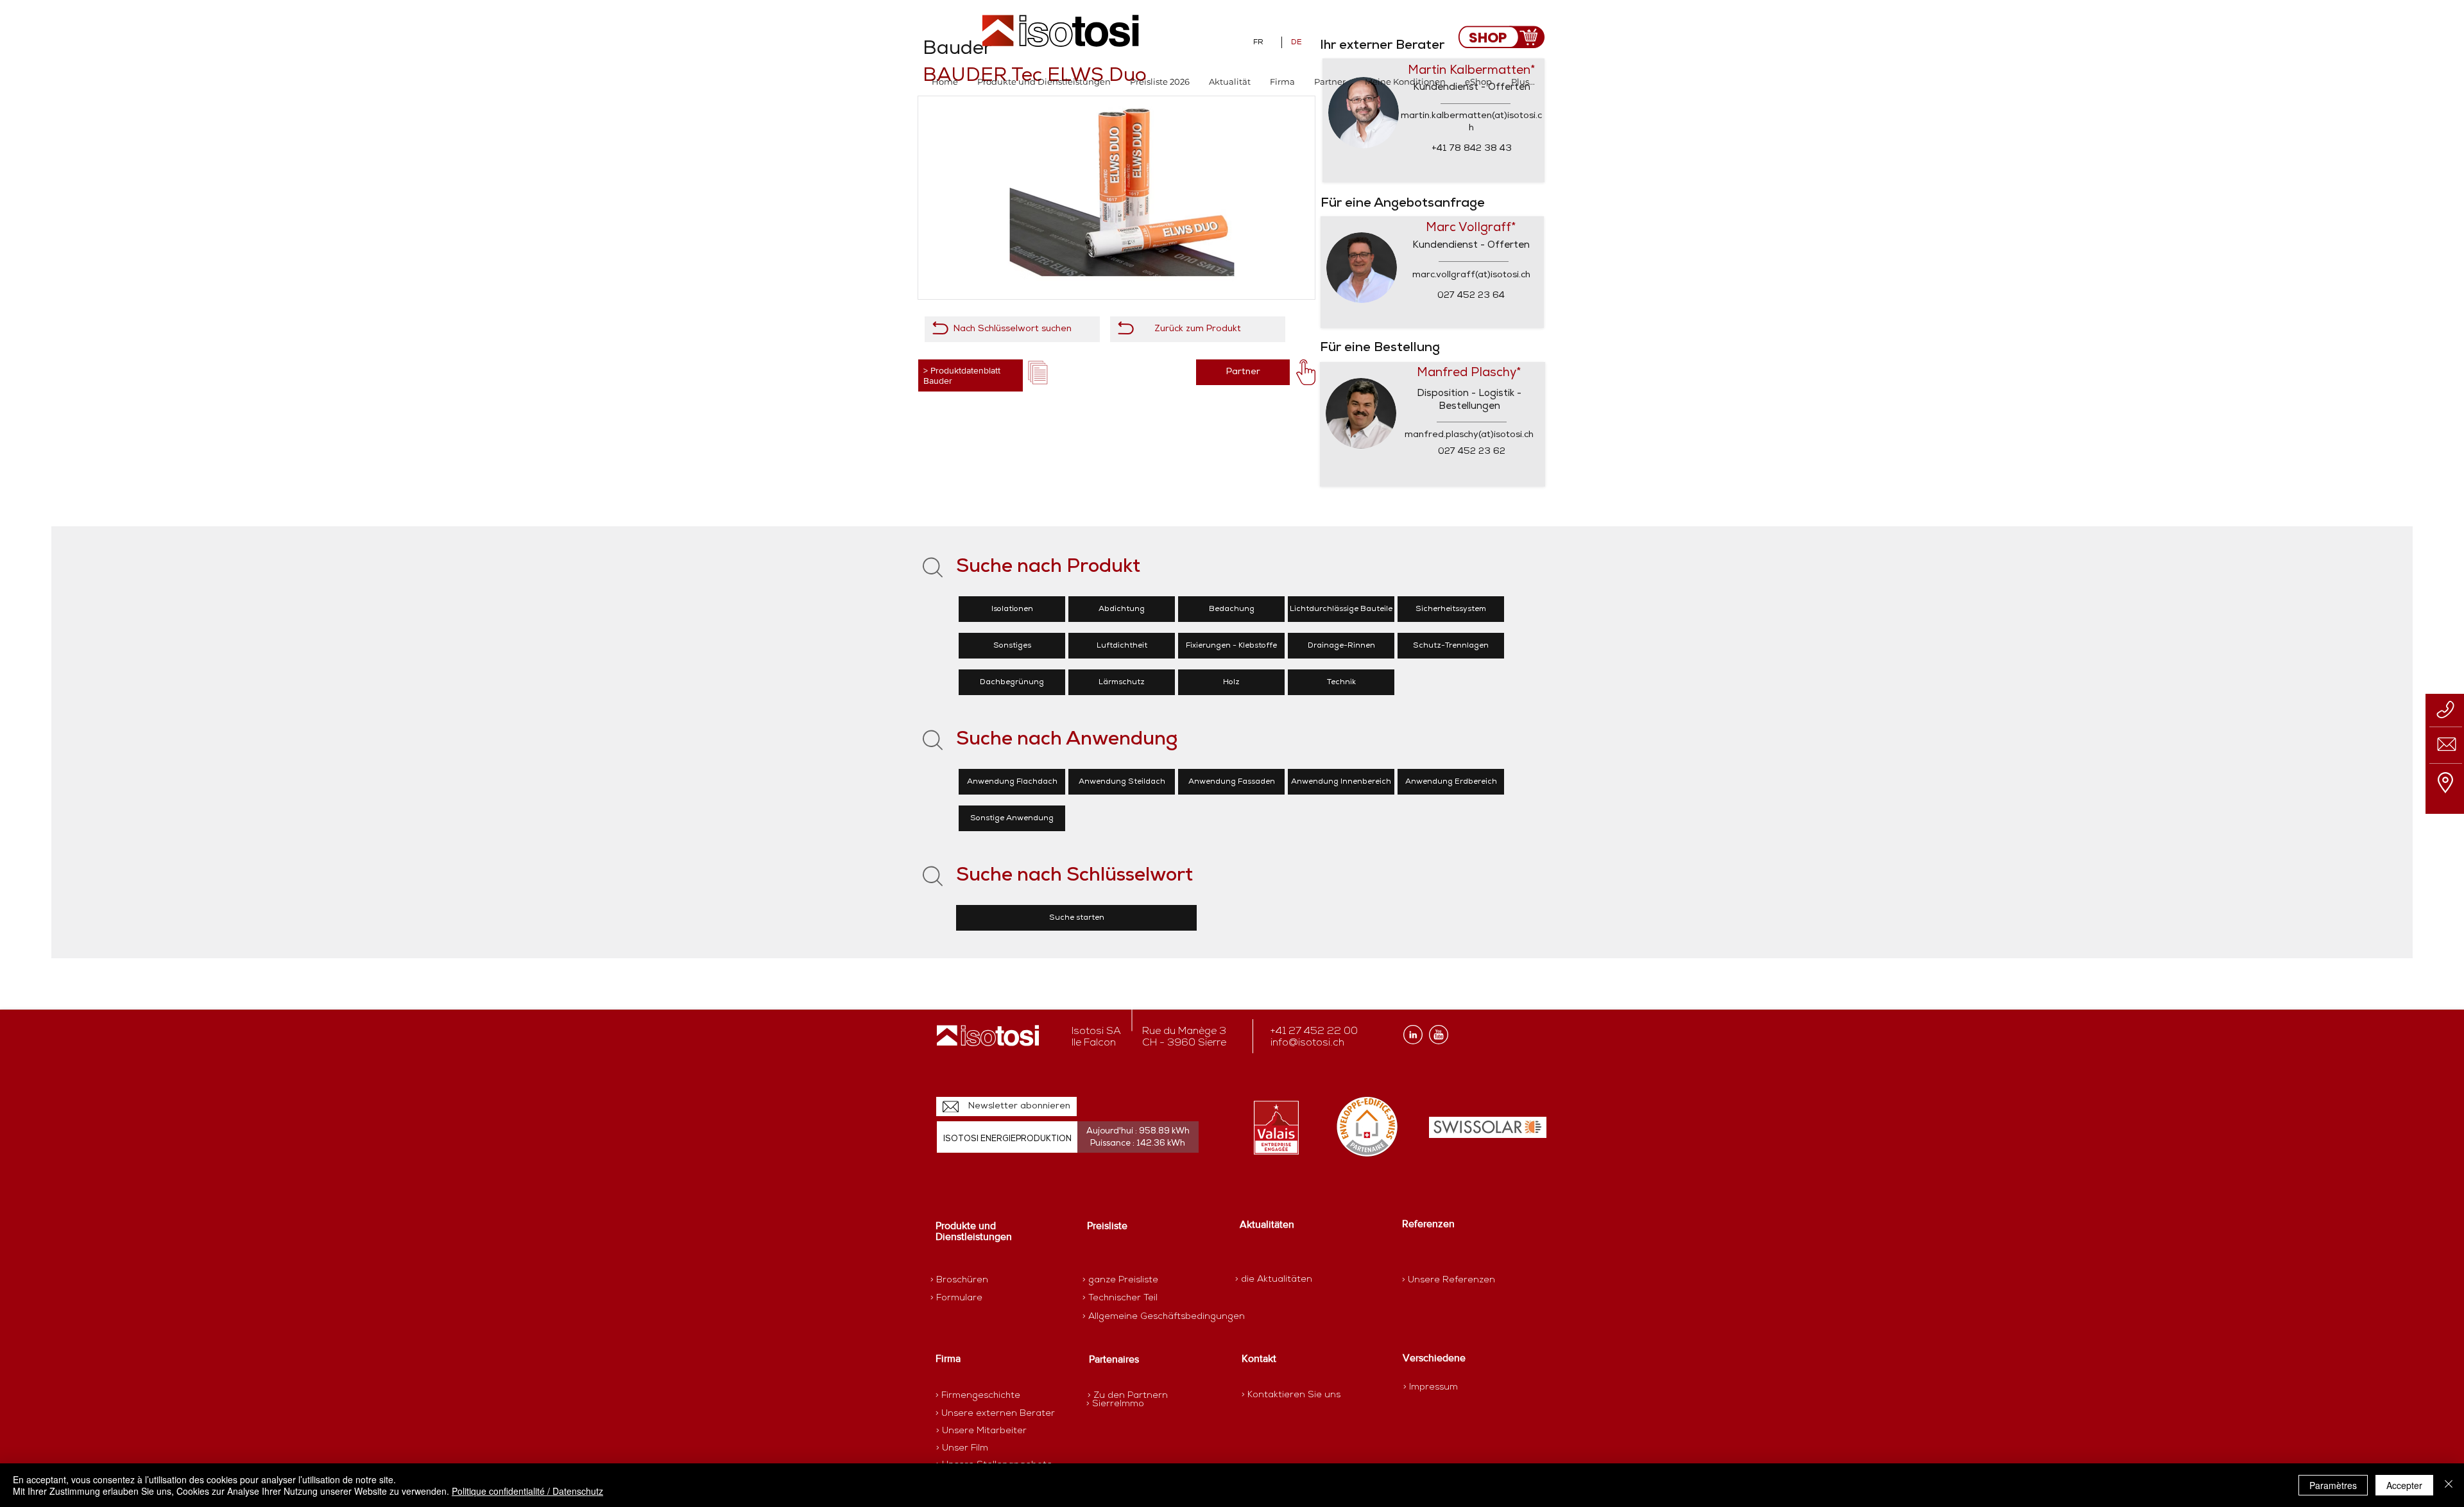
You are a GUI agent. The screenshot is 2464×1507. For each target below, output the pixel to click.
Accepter (2404, 1485)
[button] (1044, 82)
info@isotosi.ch (1307, 1043)
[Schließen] (2449, 1485)
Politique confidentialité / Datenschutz (527, 1491)
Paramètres (2333, 1485)
